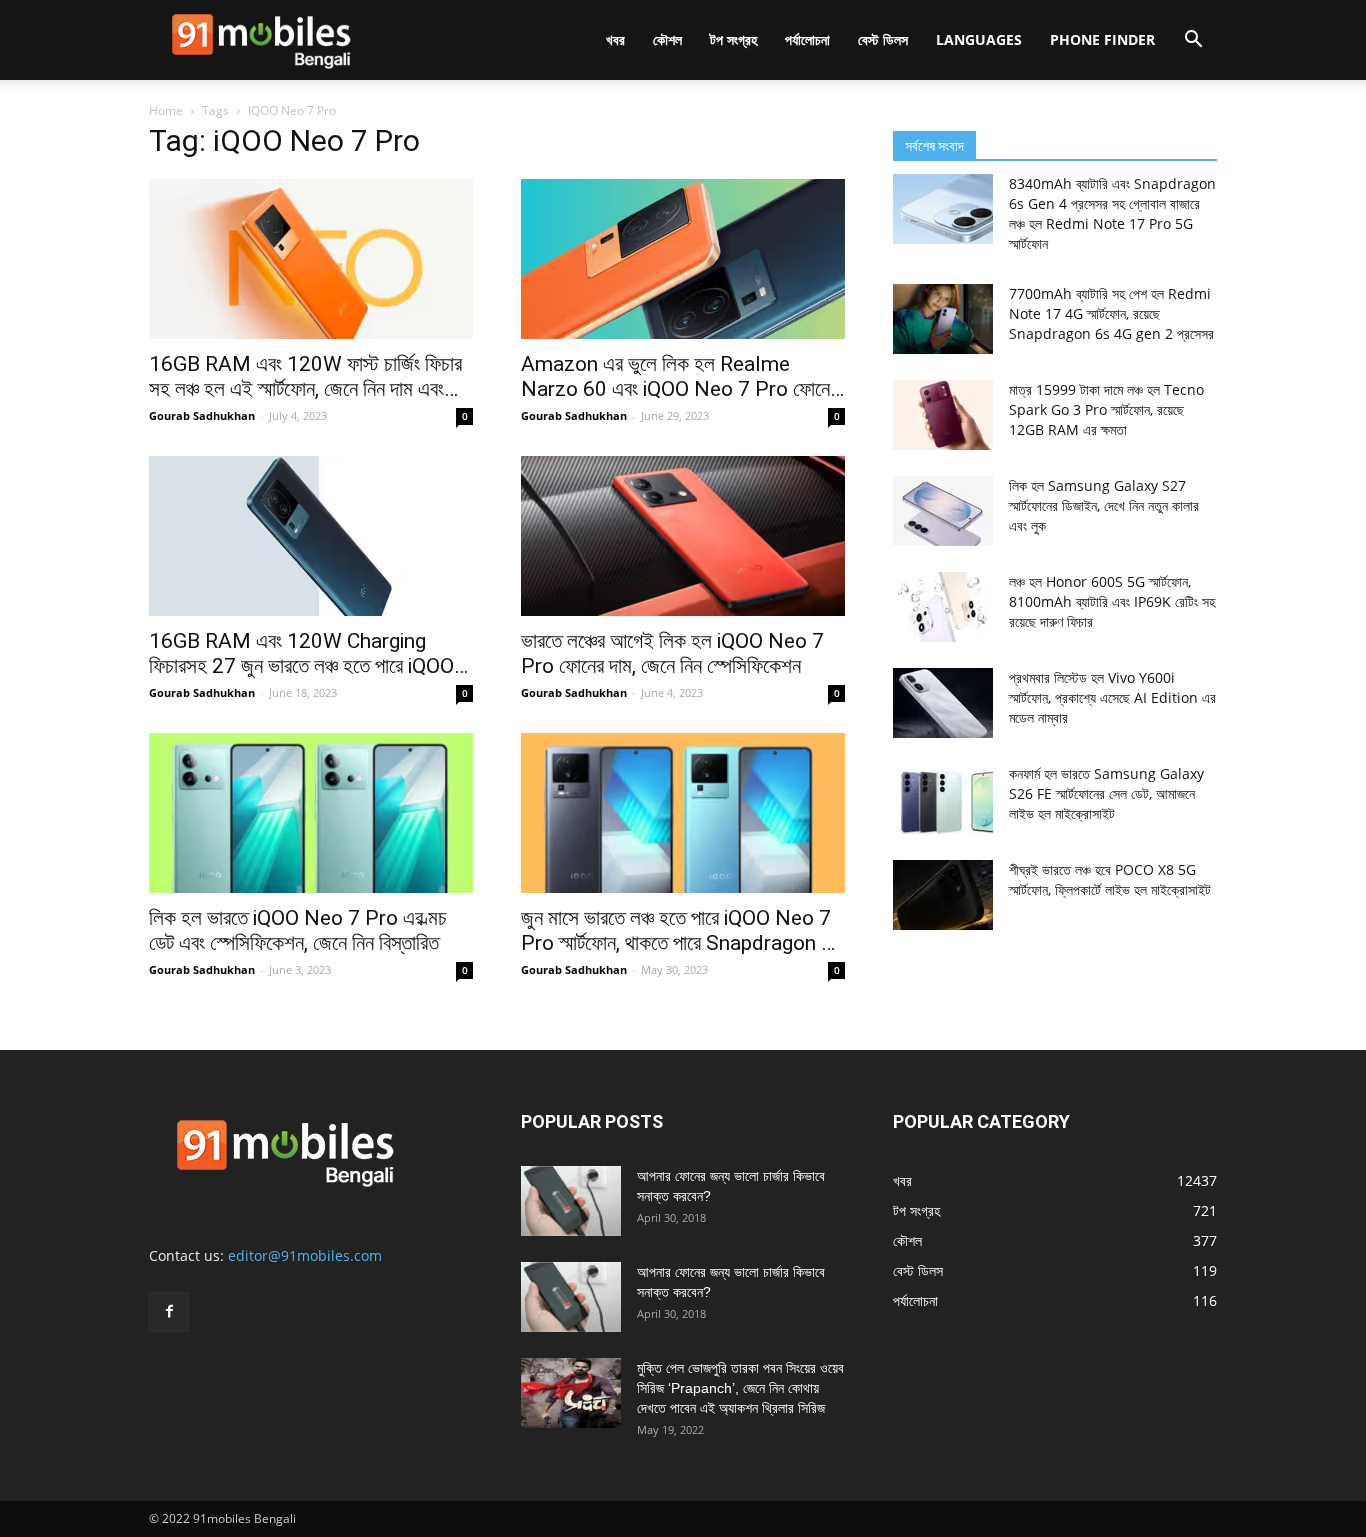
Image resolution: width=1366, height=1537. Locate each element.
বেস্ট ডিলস (883, 39)
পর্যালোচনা (807, 39)
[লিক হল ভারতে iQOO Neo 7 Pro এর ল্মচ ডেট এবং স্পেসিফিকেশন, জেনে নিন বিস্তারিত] (311, 813)
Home (166, 110)
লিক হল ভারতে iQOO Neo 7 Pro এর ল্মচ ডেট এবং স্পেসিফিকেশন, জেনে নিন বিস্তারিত (298, 930)
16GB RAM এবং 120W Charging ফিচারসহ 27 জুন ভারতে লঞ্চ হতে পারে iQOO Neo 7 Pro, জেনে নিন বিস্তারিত (301, 654)
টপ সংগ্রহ (733, 39)
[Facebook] (169, 1312)
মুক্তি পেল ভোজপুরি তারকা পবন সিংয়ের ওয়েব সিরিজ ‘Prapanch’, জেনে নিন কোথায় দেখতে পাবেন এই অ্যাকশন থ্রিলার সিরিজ (740, 1388)
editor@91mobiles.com (305, 1255)
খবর (615, 39)
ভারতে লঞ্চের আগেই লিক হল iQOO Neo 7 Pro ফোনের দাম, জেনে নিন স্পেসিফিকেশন (672, 653)
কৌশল (667, 39)
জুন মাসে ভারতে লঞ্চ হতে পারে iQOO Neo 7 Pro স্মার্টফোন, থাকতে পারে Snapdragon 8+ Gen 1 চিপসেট (683, 931)
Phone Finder (1102, 39)
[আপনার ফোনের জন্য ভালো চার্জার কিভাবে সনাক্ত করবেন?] (571, 1201)
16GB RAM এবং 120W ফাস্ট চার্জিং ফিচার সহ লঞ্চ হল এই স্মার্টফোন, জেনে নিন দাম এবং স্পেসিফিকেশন (305, 377)
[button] (1193, 41)
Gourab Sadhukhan (202, 415)
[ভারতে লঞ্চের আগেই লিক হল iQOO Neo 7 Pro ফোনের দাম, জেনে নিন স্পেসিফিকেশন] (683, 536)
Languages (979, 39)
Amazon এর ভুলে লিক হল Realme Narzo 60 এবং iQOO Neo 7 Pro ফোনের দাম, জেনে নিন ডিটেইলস (679, 377)
